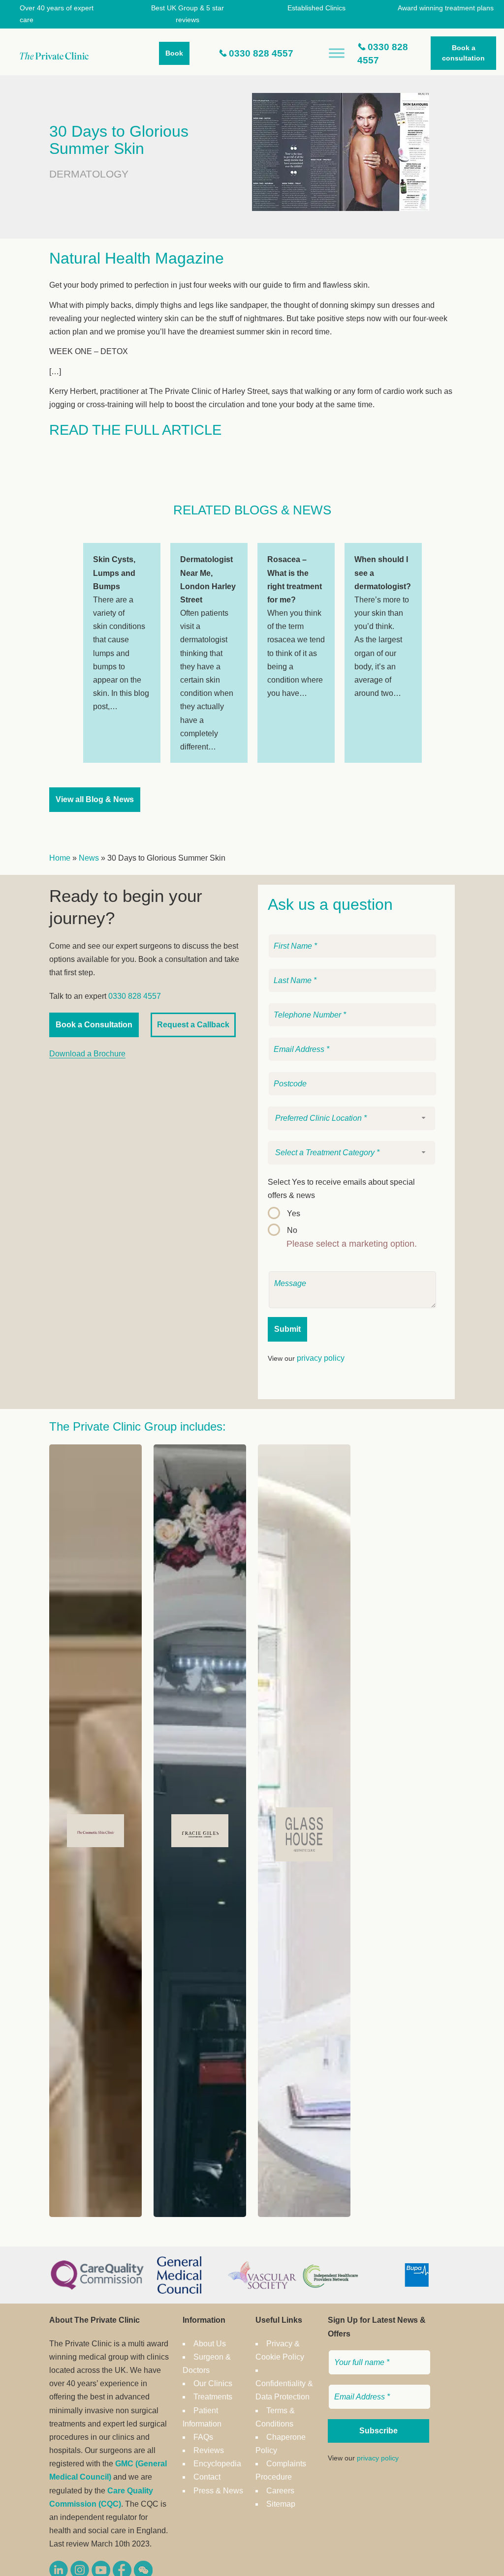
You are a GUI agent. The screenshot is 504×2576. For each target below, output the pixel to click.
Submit (287, 1329)
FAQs (203, 2437)
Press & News (218, 2491)
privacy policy (321, 1358)
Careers (280, 2491)
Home (60, 858)
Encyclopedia (217, 2464)
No (292, 1230)
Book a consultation (463, 53)
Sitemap (281, 2504)
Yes (294, 1213)
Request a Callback (193, 1025)
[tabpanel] (122, 653)
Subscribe (378, 2431)
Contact (207, 2477)
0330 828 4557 (261, 53)
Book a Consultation (94, 1025)
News (89, 858)
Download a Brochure (87, 1054)
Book (174, 53)
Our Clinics (213, 2383)
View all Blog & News (95, 799)
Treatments (213, 2397)
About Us (210, 2344)
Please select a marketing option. (352, 1244)
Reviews (209, 2450)
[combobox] (351, 1118)
